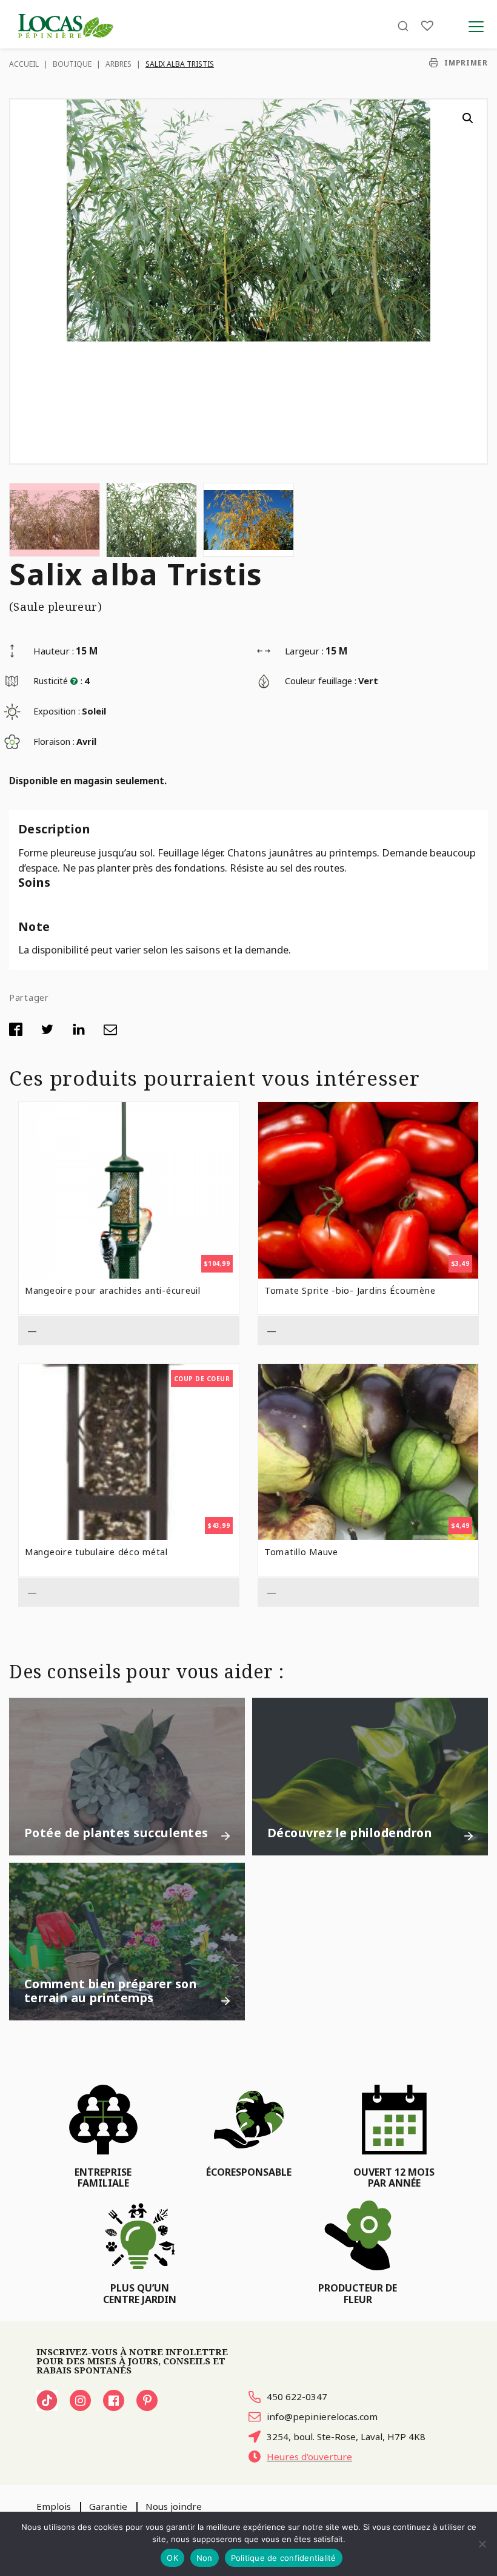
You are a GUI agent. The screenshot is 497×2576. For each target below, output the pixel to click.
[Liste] (427, 26)
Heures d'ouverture (309, 2457)
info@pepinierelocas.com (322, 2416)
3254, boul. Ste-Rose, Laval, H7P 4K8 (346, 2436)
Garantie (108, 2506)
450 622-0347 (297, 2396)
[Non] (482, 2544)
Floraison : (54, 741)
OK (172, 2558)
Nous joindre (174, 2506)
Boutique (72, 64)
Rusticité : (58, 681)
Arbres (118, 64)
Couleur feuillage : (321, 681)
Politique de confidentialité (284, 2558)
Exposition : (57, 711)
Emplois (54, 2506)
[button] (468, 118)
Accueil (24, 64)
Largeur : (304, 651)
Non (205, 2558)
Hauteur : (54, 651)
